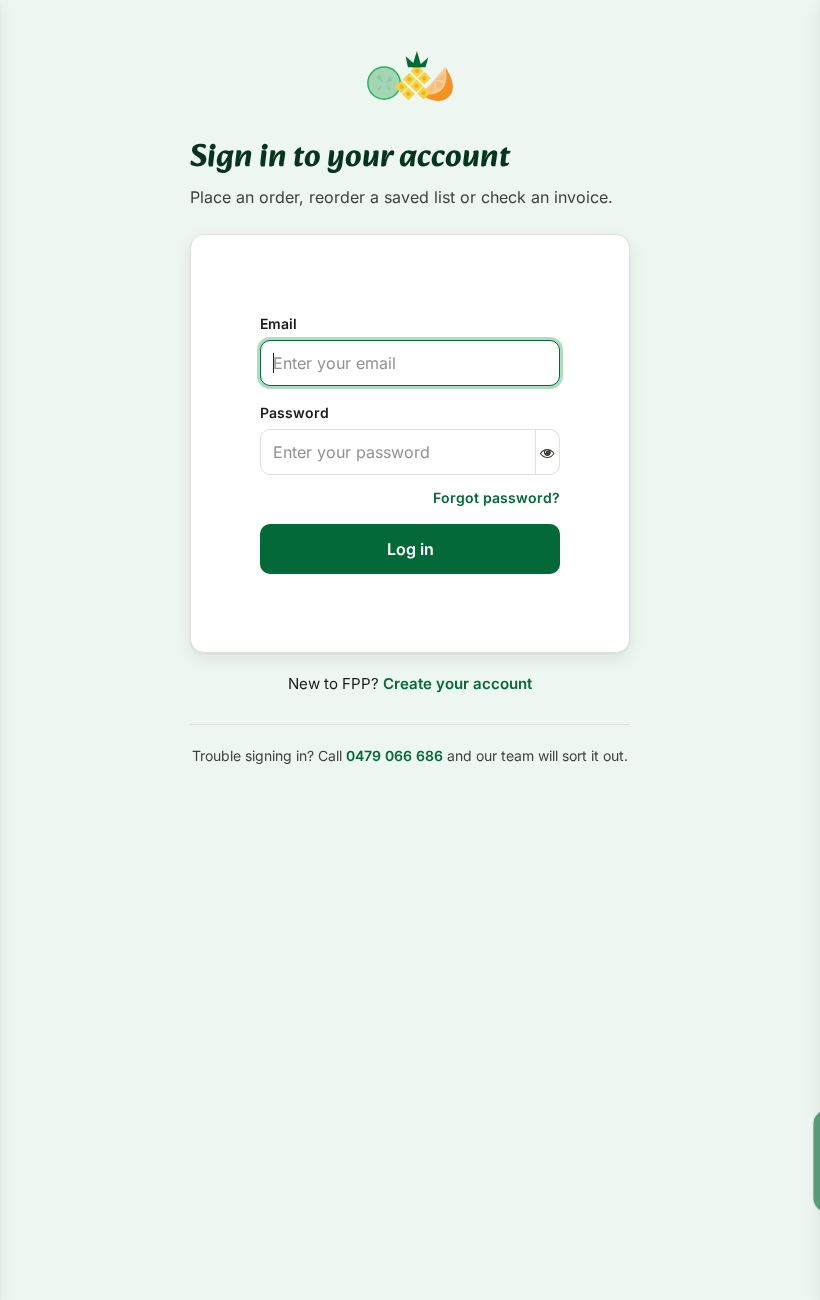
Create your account (457, 683)
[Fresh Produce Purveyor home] (409, 76)
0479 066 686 (394, 755)
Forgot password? (496, 497)
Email (278, 323)
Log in (410, 549)
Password (294, 412)
